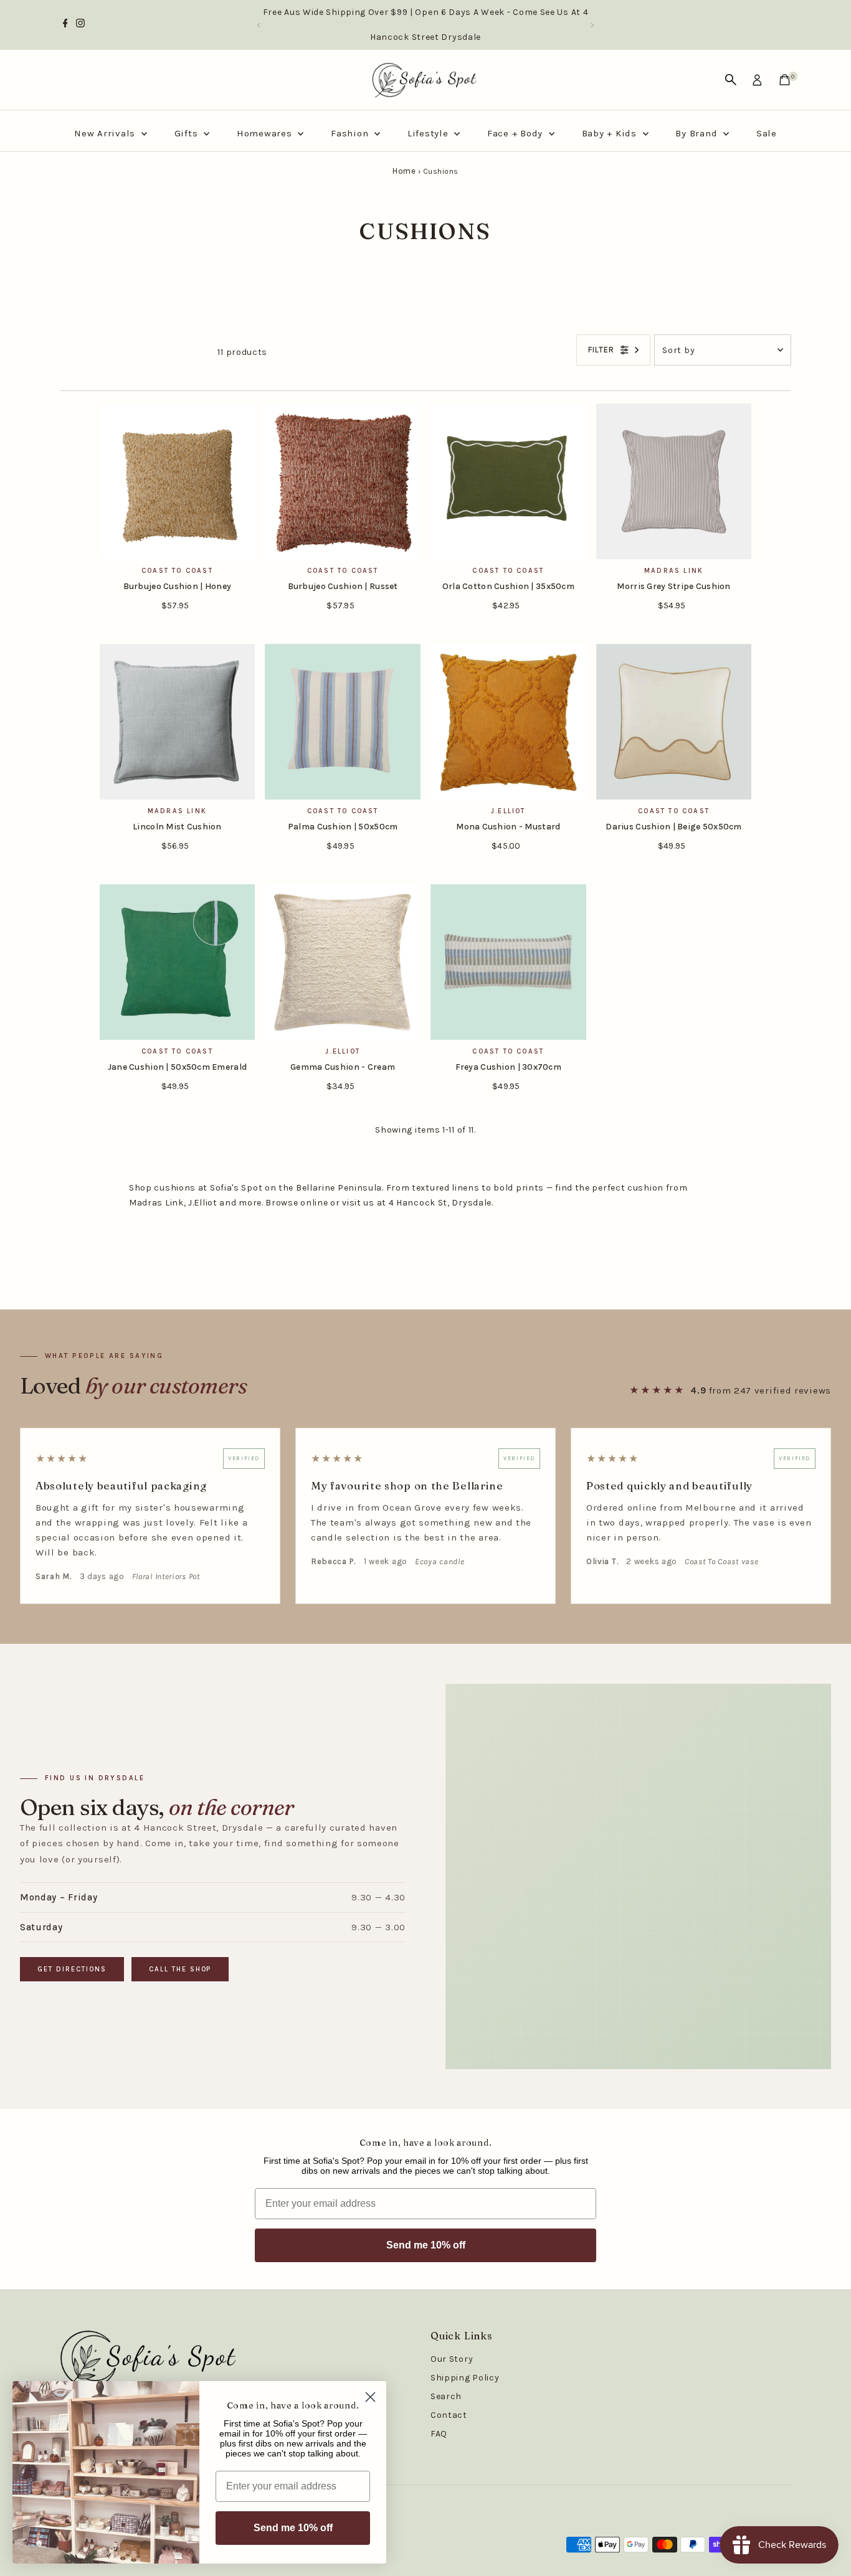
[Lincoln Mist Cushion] (178, 722)
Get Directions (72, 1969)
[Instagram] (80, 25)
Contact (449, 2415)
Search (446, 2396)
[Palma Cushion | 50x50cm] (343, 722)
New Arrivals (106, 133)
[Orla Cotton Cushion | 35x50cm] (508, 481)
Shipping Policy (465, 2378)
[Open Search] (731, 80)
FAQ (439, 2434)
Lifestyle (430, 133)
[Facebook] (65, 25)
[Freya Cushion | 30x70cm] (508, 962)
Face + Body (516, 133)
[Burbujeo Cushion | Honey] (178, 481)
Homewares (266, 133)
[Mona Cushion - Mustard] (508, 722)
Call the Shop (180, 1969)
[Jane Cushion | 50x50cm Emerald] (178, 962)
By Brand (698, 133)
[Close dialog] (370, 2397)
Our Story (452, 2359)
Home (404, 171)
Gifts (188, 133)
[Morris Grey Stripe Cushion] (674, 481)
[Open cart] (785, 80)
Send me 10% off (426, 2245)
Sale (767, 133)
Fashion (351, 133)
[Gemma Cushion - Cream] (343, 962)
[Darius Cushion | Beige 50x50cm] (674, 722)
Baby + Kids (611, 133)
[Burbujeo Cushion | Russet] (343, 481)
